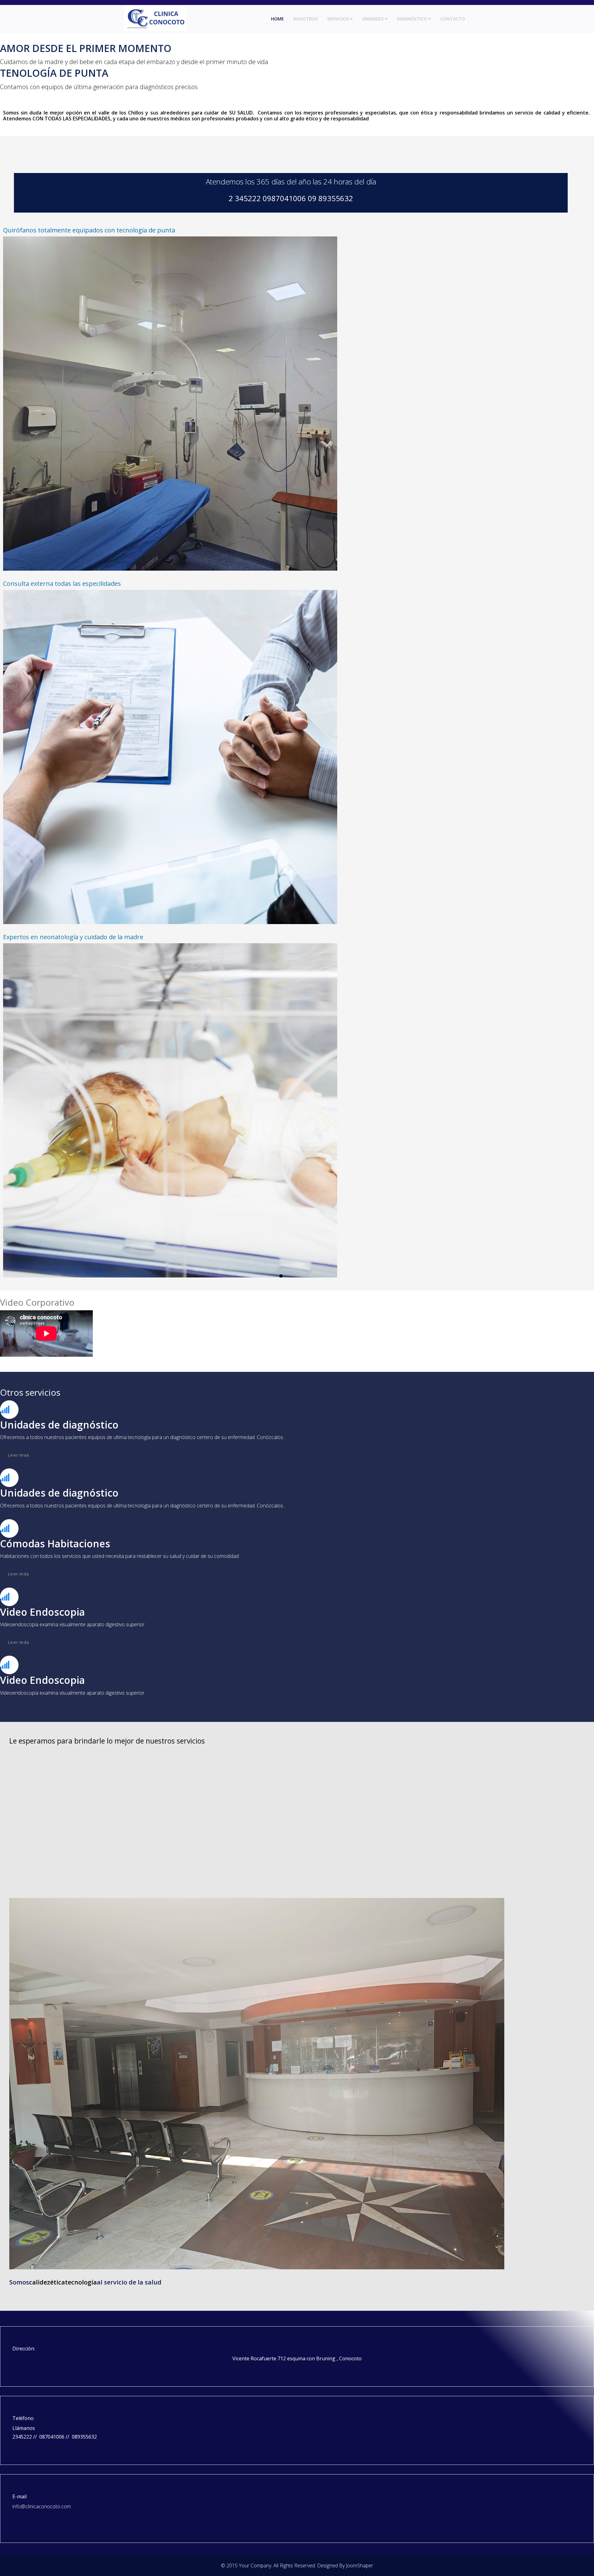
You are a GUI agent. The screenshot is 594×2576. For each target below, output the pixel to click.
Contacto (453, 19)
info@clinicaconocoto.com (42, 2506)
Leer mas (18, 1455)
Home (278, 19)
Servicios (338, 19)
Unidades (373, 19)
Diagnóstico (412, 19)
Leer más (18, 1574)
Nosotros (306, 19)
